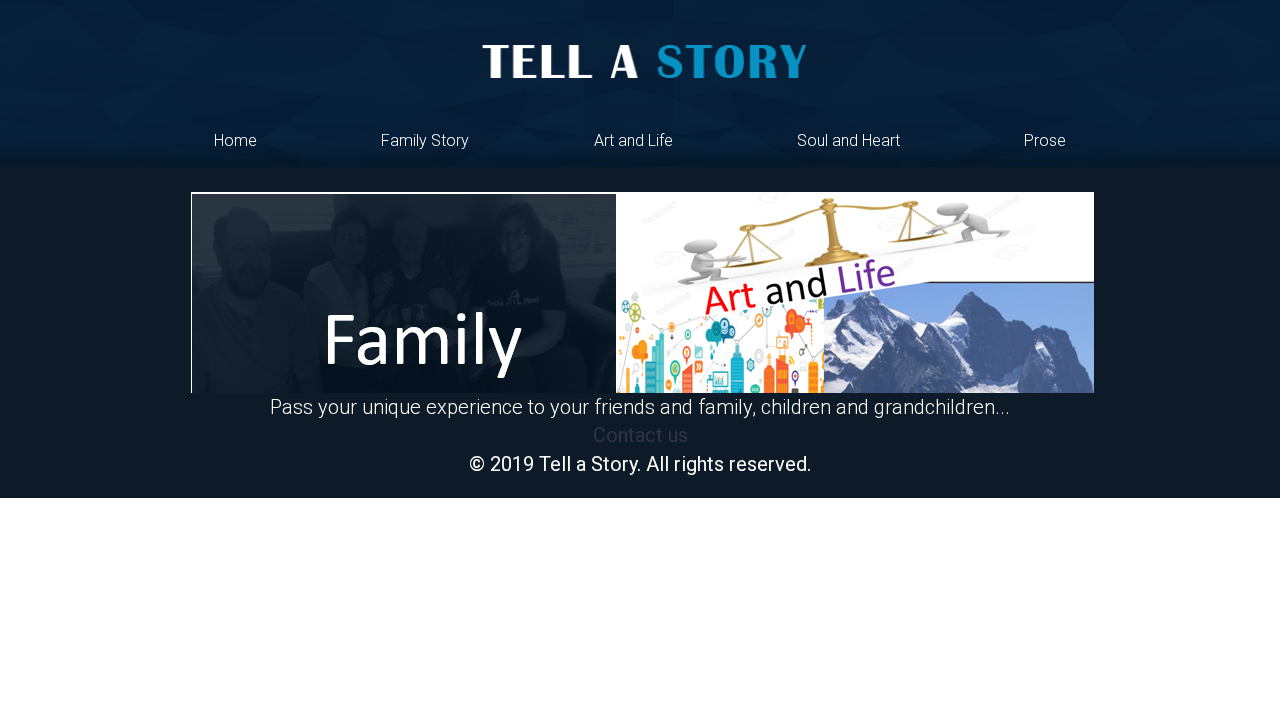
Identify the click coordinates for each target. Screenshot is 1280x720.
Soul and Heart (848, 140)
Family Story (425, 140)
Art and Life (633, 140)
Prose (1045, 140)
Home (235, 140)
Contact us (640, 435)
